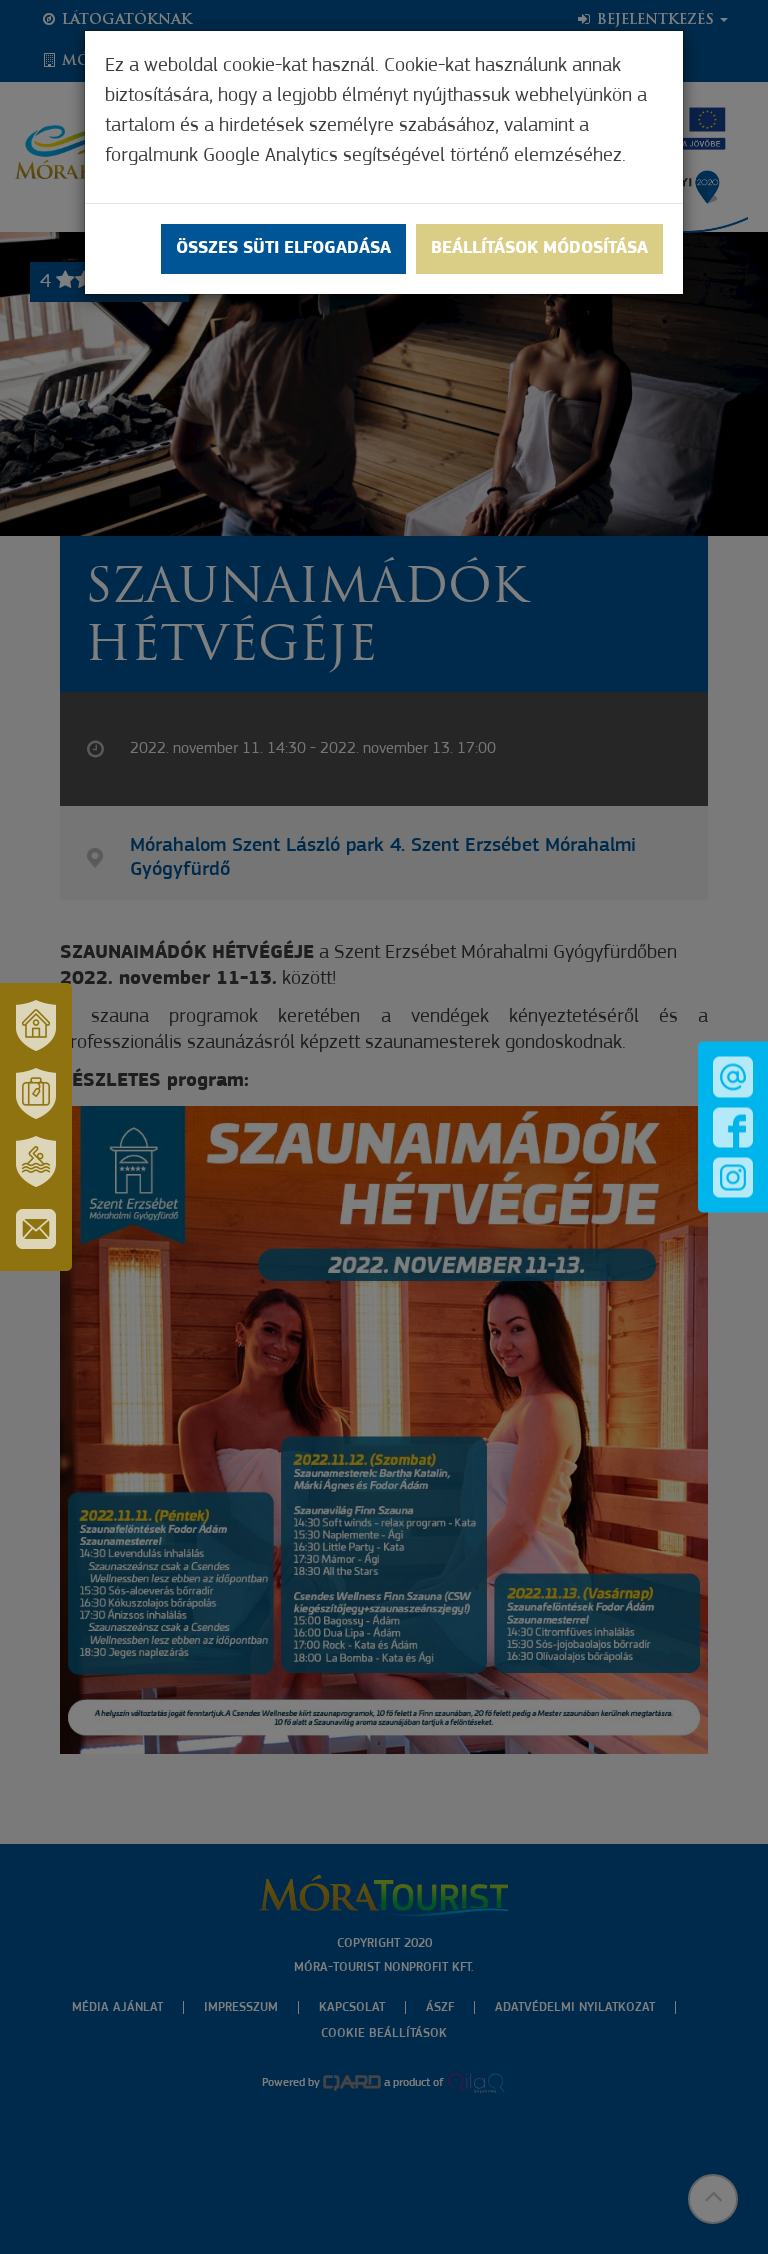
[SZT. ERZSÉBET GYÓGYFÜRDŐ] (36, 1161)
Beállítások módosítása (539, 249)
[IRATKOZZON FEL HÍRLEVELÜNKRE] (36, 1229)
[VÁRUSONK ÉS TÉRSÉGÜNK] (36, 1025)
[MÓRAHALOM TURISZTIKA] (36, 1093)
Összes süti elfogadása (283, 249)
